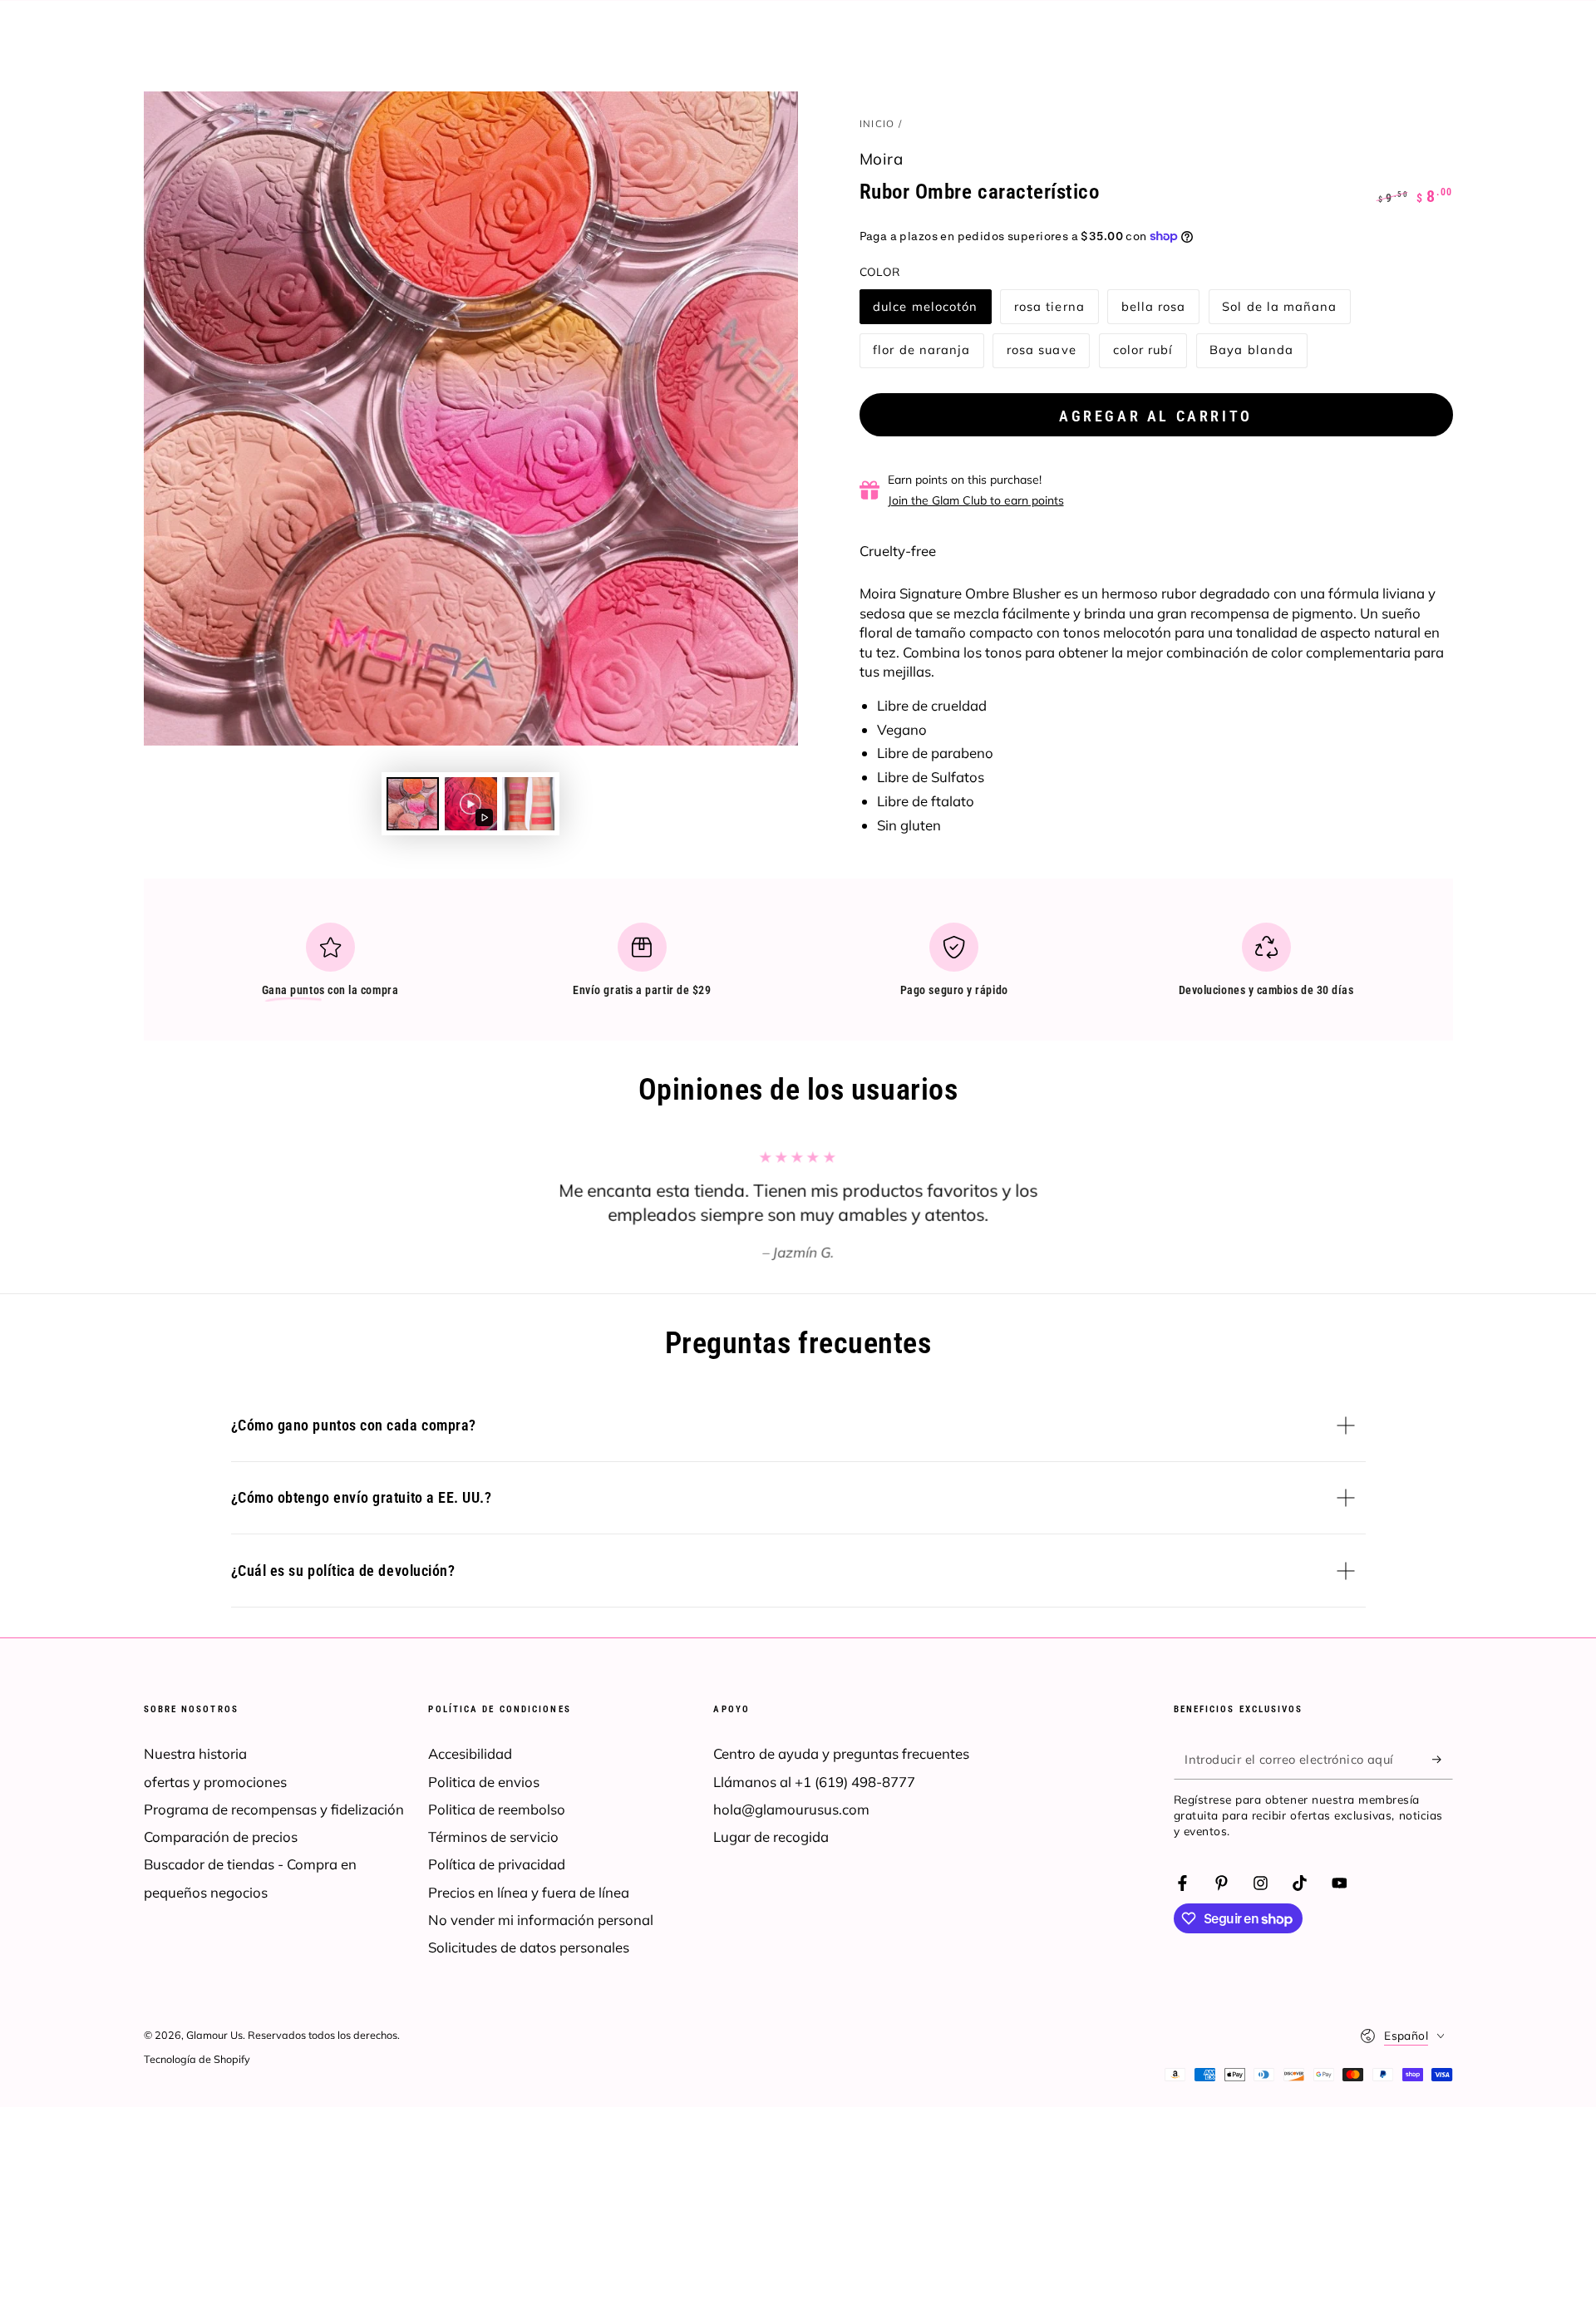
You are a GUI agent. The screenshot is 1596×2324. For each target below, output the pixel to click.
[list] (798, 967)
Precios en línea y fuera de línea (529, 1892)
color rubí (1146, 355)
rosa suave (1041, 355)
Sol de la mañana (1279, 311)
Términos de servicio (493, 1837)
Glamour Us (214, 2035)
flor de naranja (921, 355)
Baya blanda (1251, 355)
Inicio (877, 123)
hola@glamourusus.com (791, 1809)
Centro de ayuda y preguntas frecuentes (841, 1753)
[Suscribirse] (1442, 1759)
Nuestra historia (195, 1753)
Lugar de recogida (771, 1837)
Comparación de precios (221, 1837)
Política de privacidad (497, 1864)
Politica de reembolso (497, 1809)
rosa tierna (1049, 311)
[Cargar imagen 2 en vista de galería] (528, 804)
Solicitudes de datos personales (529, 1947)
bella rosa (1155, 311)
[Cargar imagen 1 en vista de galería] (413, 804)
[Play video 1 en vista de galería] (471, 804)
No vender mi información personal (541, 1920)
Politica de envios (484, 1782)
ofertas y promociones (215, 1782)
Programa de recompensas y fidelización (274, 1809)
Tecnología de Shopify (197, 2059)
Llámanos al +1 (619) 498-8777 (814, 1782)
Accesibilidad (470, 1753)
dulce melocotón (925, 311)
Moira (882, 159)
